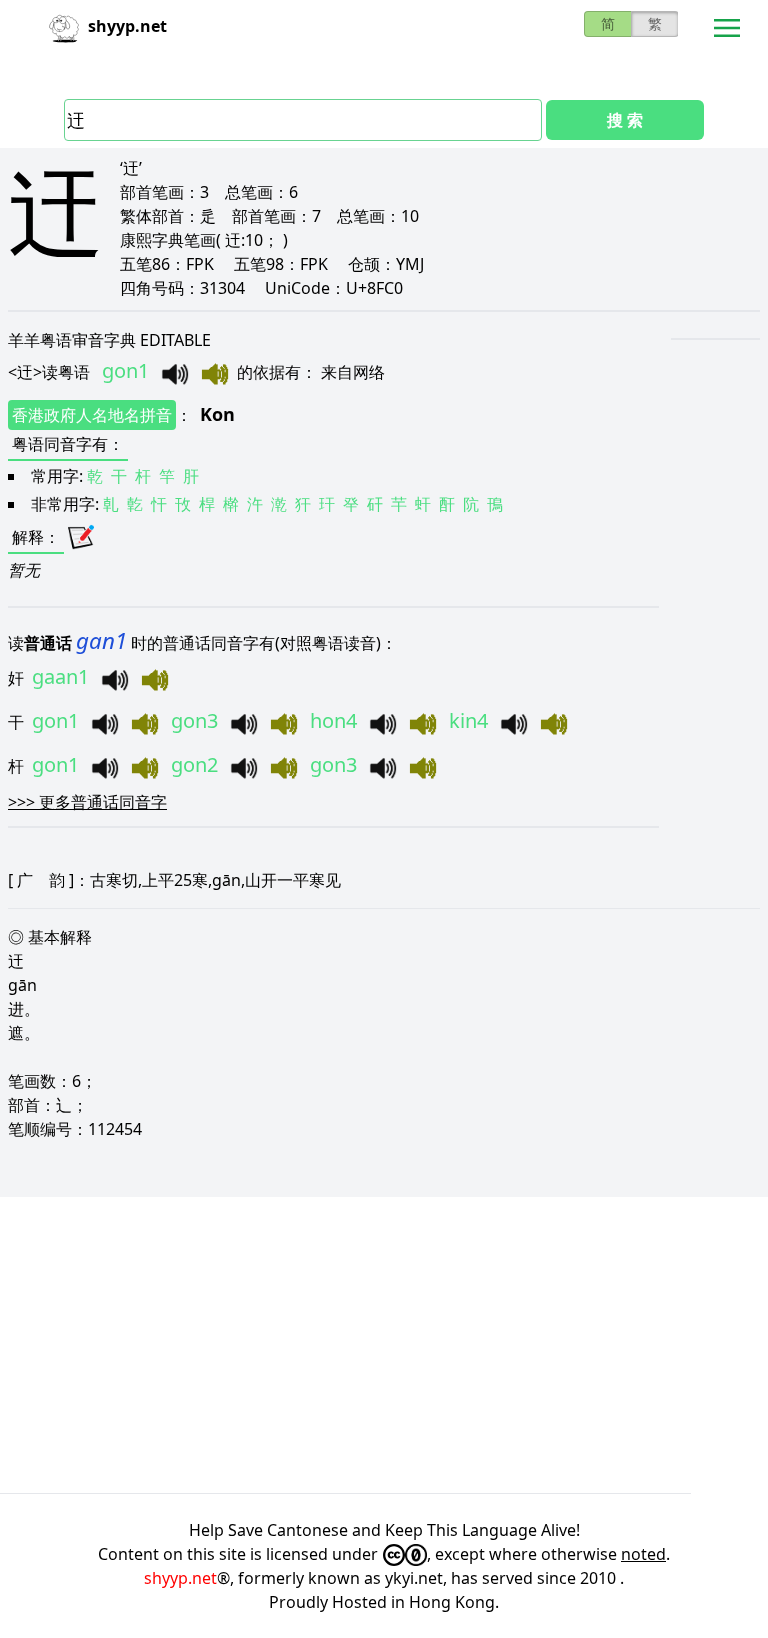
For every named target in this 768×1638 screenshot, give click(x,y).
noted (643, 1554)
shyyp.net (180, 1578)
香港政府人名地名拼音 (92, 415)
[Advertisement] (384, 1345)
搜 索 (625, 120)
